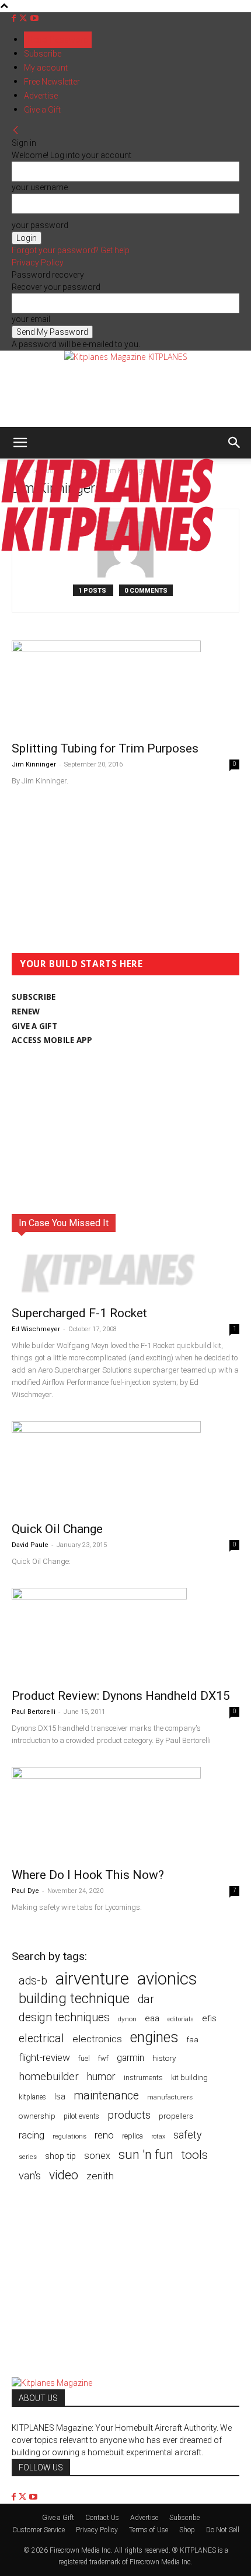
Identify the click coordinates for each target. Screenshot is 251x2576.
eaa (152, 2018)
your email (31, 319)
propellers (176, 2116)
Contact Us (102, 2518)
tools (195, 2155)
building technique (74, 1999)
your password (40, 225)
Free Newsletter (52, 82)
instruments (143, 2078)
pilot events (81, 2116)
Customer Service (39, 2530)
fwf (103, 2058)
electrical (41, 2038)
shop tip (60, 2156)
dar (146, 1999)
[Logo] (107, 500)
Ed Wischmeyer (36, 1329)
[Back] (16, 131)
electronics (97, 2039)
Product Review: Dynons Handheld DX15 (121, 1696)
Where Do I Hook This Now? (88, 1875)
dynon (127, 2019)
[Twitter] (24, 18)
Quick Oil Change (57, 1529)
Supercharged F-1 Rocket (79, 1313)
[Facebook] (15, 18)
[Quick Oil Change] (125, 1468)
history (164, 2058)
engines (154, 2037)
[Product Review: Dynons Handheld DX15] (125, 1634)
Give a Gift (42, 110)
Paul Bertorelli (34, 1712)
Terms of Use (149, 2530)
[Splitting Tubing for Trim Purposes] (125, 687)
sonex (97, 2156)
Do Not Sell (223, 2530)
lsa (60, 2096)
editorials (181, 2019)
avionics (167, 1979)
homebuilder (49, 2077)
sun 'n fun (146, 2155)
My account (46, 68)
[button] (20, 443)
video (64, 2175)
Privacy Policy (38, 262)
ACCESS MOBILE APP (52, 1040)
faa (193, 2040)
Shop (187, 2530)
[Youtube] (34, 18)
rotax (158, 2136)
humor (101, 2076)
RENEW (26, 1012)
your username (40, 187)
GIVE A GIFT (34, 1026)
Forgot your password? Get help (71, 250)
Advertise (41, 96)
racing (32, 2135)
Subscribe (43, 54)
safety (187, 2135)
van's (30, 2176)
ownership (37, 2116)
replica (133, 2136)
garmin (130, 2058)
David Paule (30, 1545)
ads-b (33, 1981)
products (129, 2115)
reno (104, 2135)
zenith (100, 2176)
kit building (189, 2078)
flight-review (44, 2057)
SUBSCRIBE (34, 997)
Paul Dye (25, 1891)
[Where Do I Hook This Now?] (125, 1814)
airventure (92, 1979)
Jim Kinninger (34, 764)
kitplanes (32, 2097)
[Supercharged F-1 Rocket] (125, 1273)
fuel (84, 2058)
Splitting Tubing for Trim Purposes (105, 748)
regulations (69, 2136)
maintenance (106, 2096)
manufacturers (170, 2097)
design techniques (64, 2017)
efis (209, 2018)
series (28, 2157)
